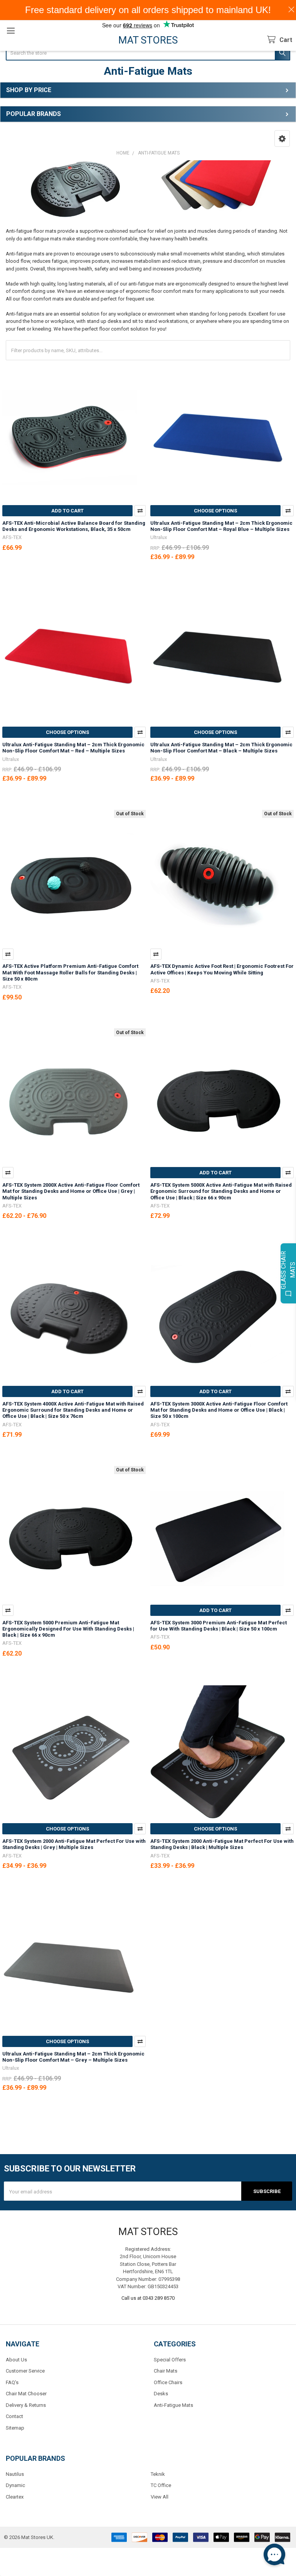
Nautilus (15, 2474)
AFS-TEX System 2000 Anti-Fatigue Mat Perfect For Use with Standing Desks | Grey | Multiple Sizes (74, 1844)
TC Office (161, 2485)
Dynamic (15, 2485)
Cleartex (15, 2497)
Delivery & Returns (26, 2405)
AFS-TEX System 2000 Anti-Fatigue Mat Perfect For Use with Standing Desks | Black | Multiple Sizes (222, 1844)
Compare (140, 511)
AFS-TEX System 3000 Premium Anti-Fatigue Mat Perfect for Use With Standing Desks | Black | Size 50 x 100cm (219, 1626)
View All (160, 2497)
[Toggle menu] (11, 31)
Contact (14, 2416)
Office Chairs (168, 2382)
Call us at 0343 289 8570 (148, 2298)
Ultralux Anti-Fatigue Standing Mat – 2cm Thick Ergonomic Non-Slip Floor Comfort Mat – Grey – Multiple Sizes (73, 2057)
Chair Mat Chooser (26, 2394)
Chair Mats (166, 2371)
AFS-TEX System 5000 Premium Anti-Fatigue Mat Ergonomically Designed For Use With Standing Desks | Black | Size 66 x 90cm (68, 1629)
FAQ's (12, 2382)
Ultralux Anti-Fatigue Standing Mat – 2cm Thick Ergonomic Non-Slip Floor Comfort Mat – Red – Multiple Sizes (73, 748)
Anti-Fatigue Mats (173, 2405)
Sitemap (15, 2428)
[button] (282, 139)
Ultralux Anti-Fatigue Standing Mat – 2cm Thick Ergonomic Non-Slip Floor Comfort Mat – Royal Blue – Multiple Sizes (221, 526)
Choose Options (215, 511)
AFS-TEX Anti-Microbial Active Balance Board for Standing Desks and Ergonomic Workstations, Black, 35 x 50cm (74, 526)
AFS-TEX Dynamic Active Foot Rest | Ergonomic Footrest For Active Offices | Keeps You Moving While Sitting (222, 969)
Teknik (158, 2474)
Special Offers (170, 2360)
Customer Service (25, 2371)
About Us (16, 2360)
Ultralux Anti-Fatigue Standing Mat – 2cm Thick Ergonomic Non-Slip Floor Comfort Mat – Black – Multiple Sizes (221, 748)
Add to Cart (67, 511)
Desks (161, 2394)
